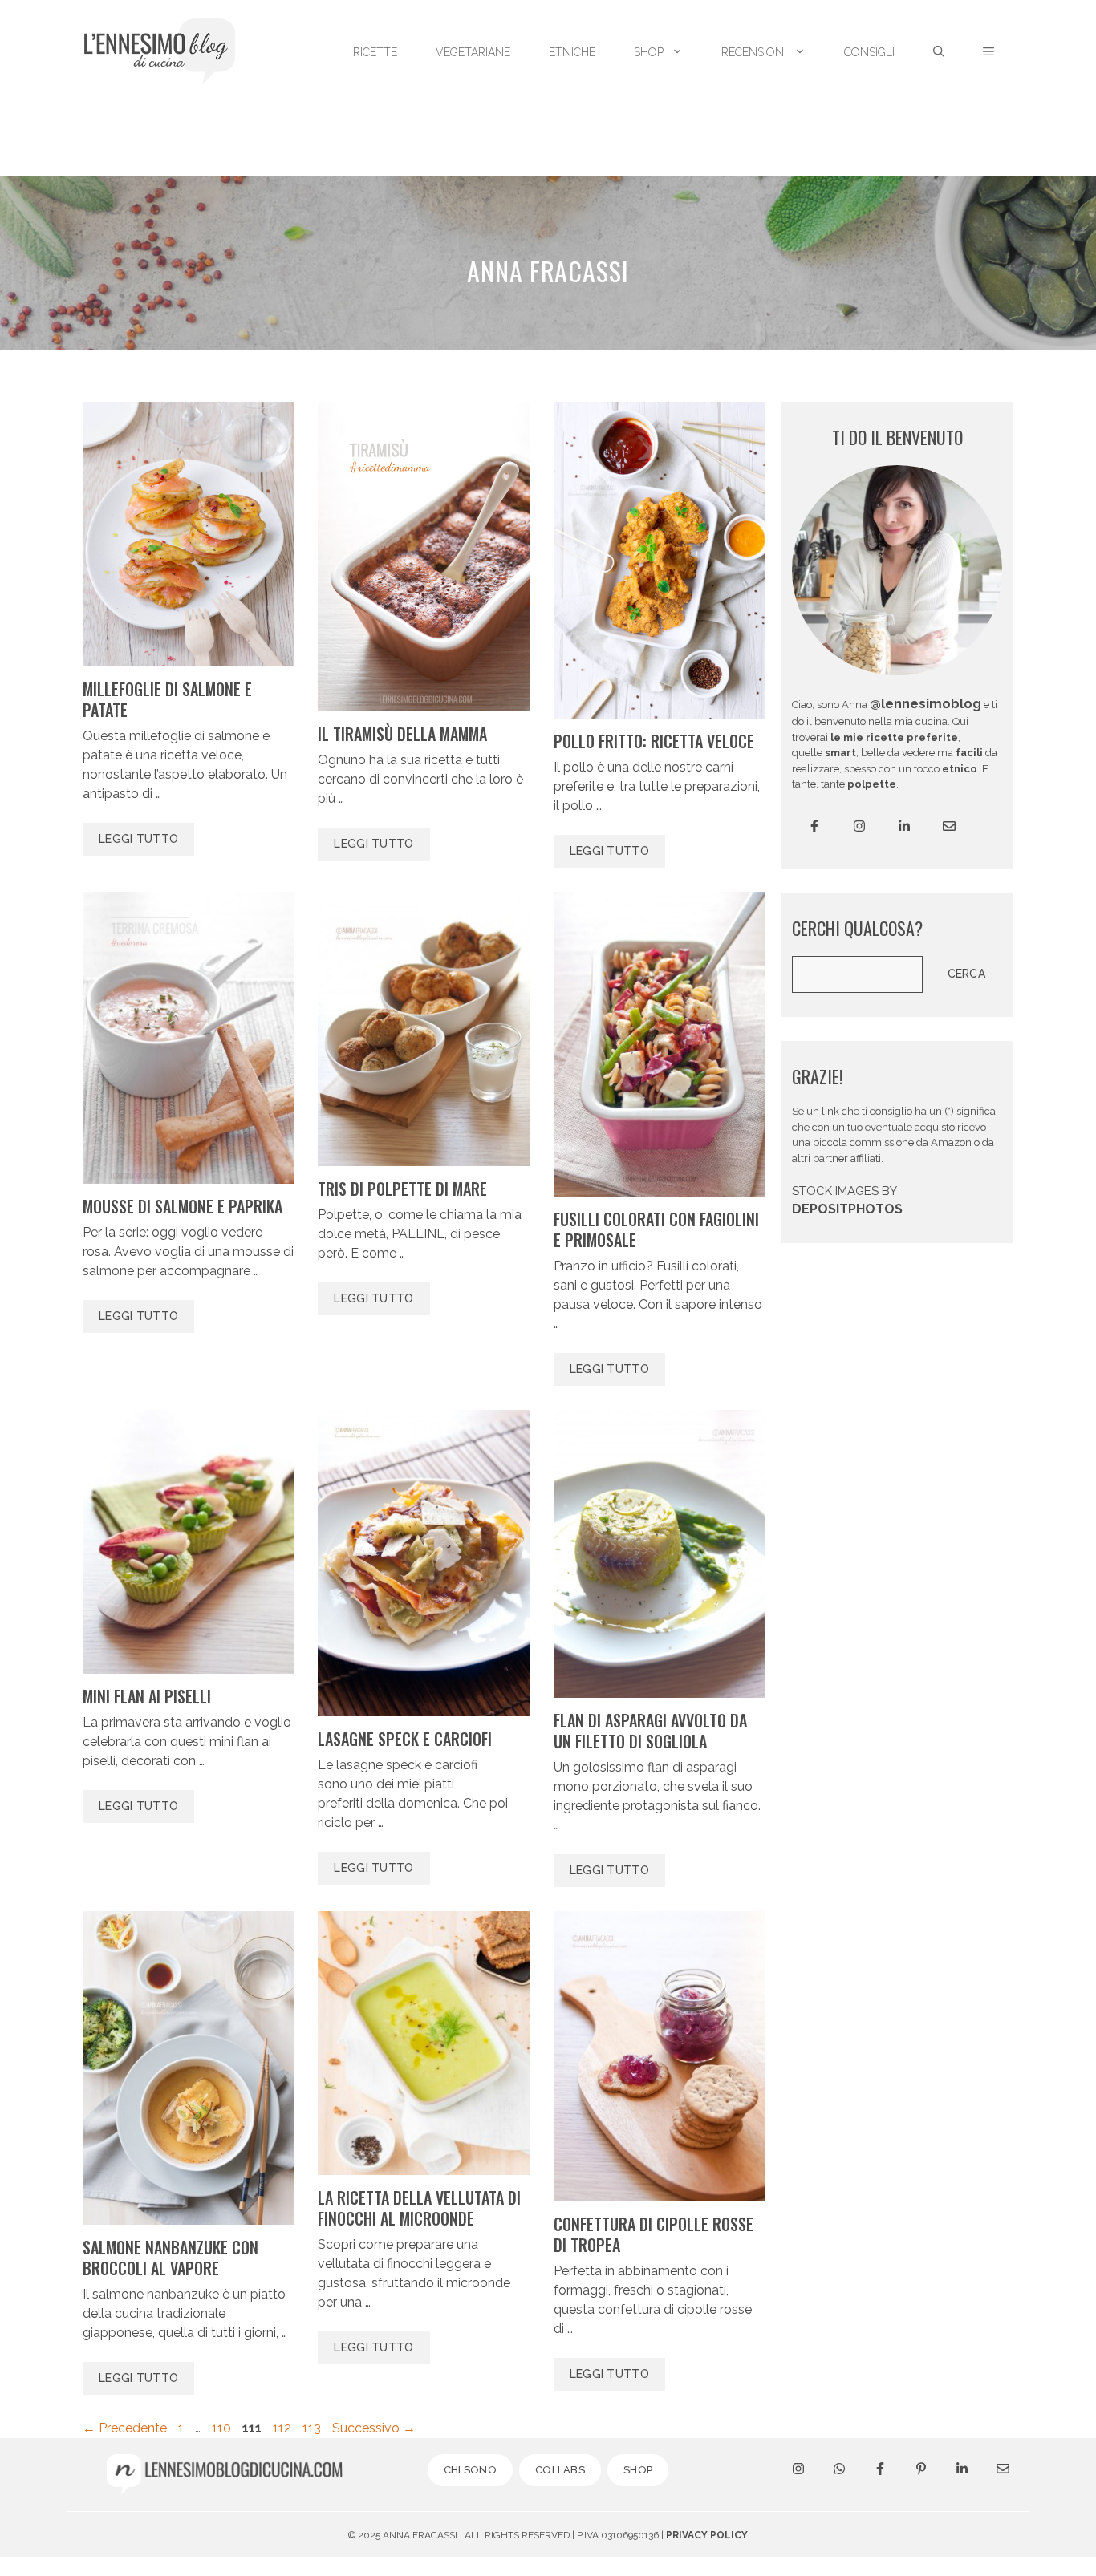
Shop (649, 52)
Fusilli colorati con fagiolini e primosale (656, 1229)
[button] (988, 52)
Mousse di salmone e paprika (183, 1206)
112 (284, 2428)
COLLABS (560, 2470)
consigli (869, 52)
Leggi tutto (138, 839)
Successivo (374, 2428)
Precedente (125, 2428)
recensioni (754, 52)
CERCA (967, 974)
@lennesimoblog (926, 704)
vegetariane (473, 52)
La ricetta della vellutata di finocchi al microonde (419, 2208)
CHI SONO (470, 2470)
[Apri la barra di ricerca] (939, 52)
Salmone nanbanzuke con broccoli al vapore (170, 2258)
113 (313, 2428)
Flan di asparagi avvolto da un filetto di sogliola (650, 1731)
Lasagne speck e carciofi (405, 1739)
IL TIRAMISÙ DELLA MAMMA (402, 734)
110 (223, 2428)
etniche (572, 52)
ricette (375, 52)
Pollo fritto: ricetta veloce (654, 741)
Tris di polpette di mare (402, 1189)
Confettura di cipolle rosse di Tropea (654, 2234)
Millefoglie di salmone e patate (167, 699)
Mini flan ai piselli (147, 1696)
